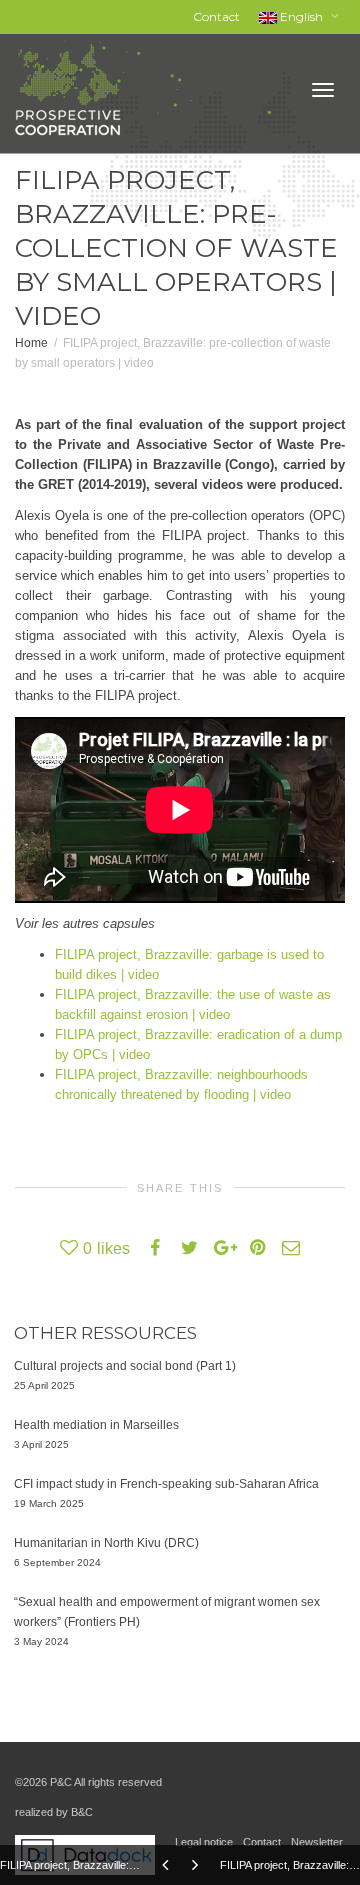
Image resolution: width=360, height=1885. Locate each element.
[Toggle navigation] (323, 90)
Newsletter (317, 1842)
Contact (216, 16)
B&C (82, 1812)
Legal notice (204, 1842)
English (301, 16)
